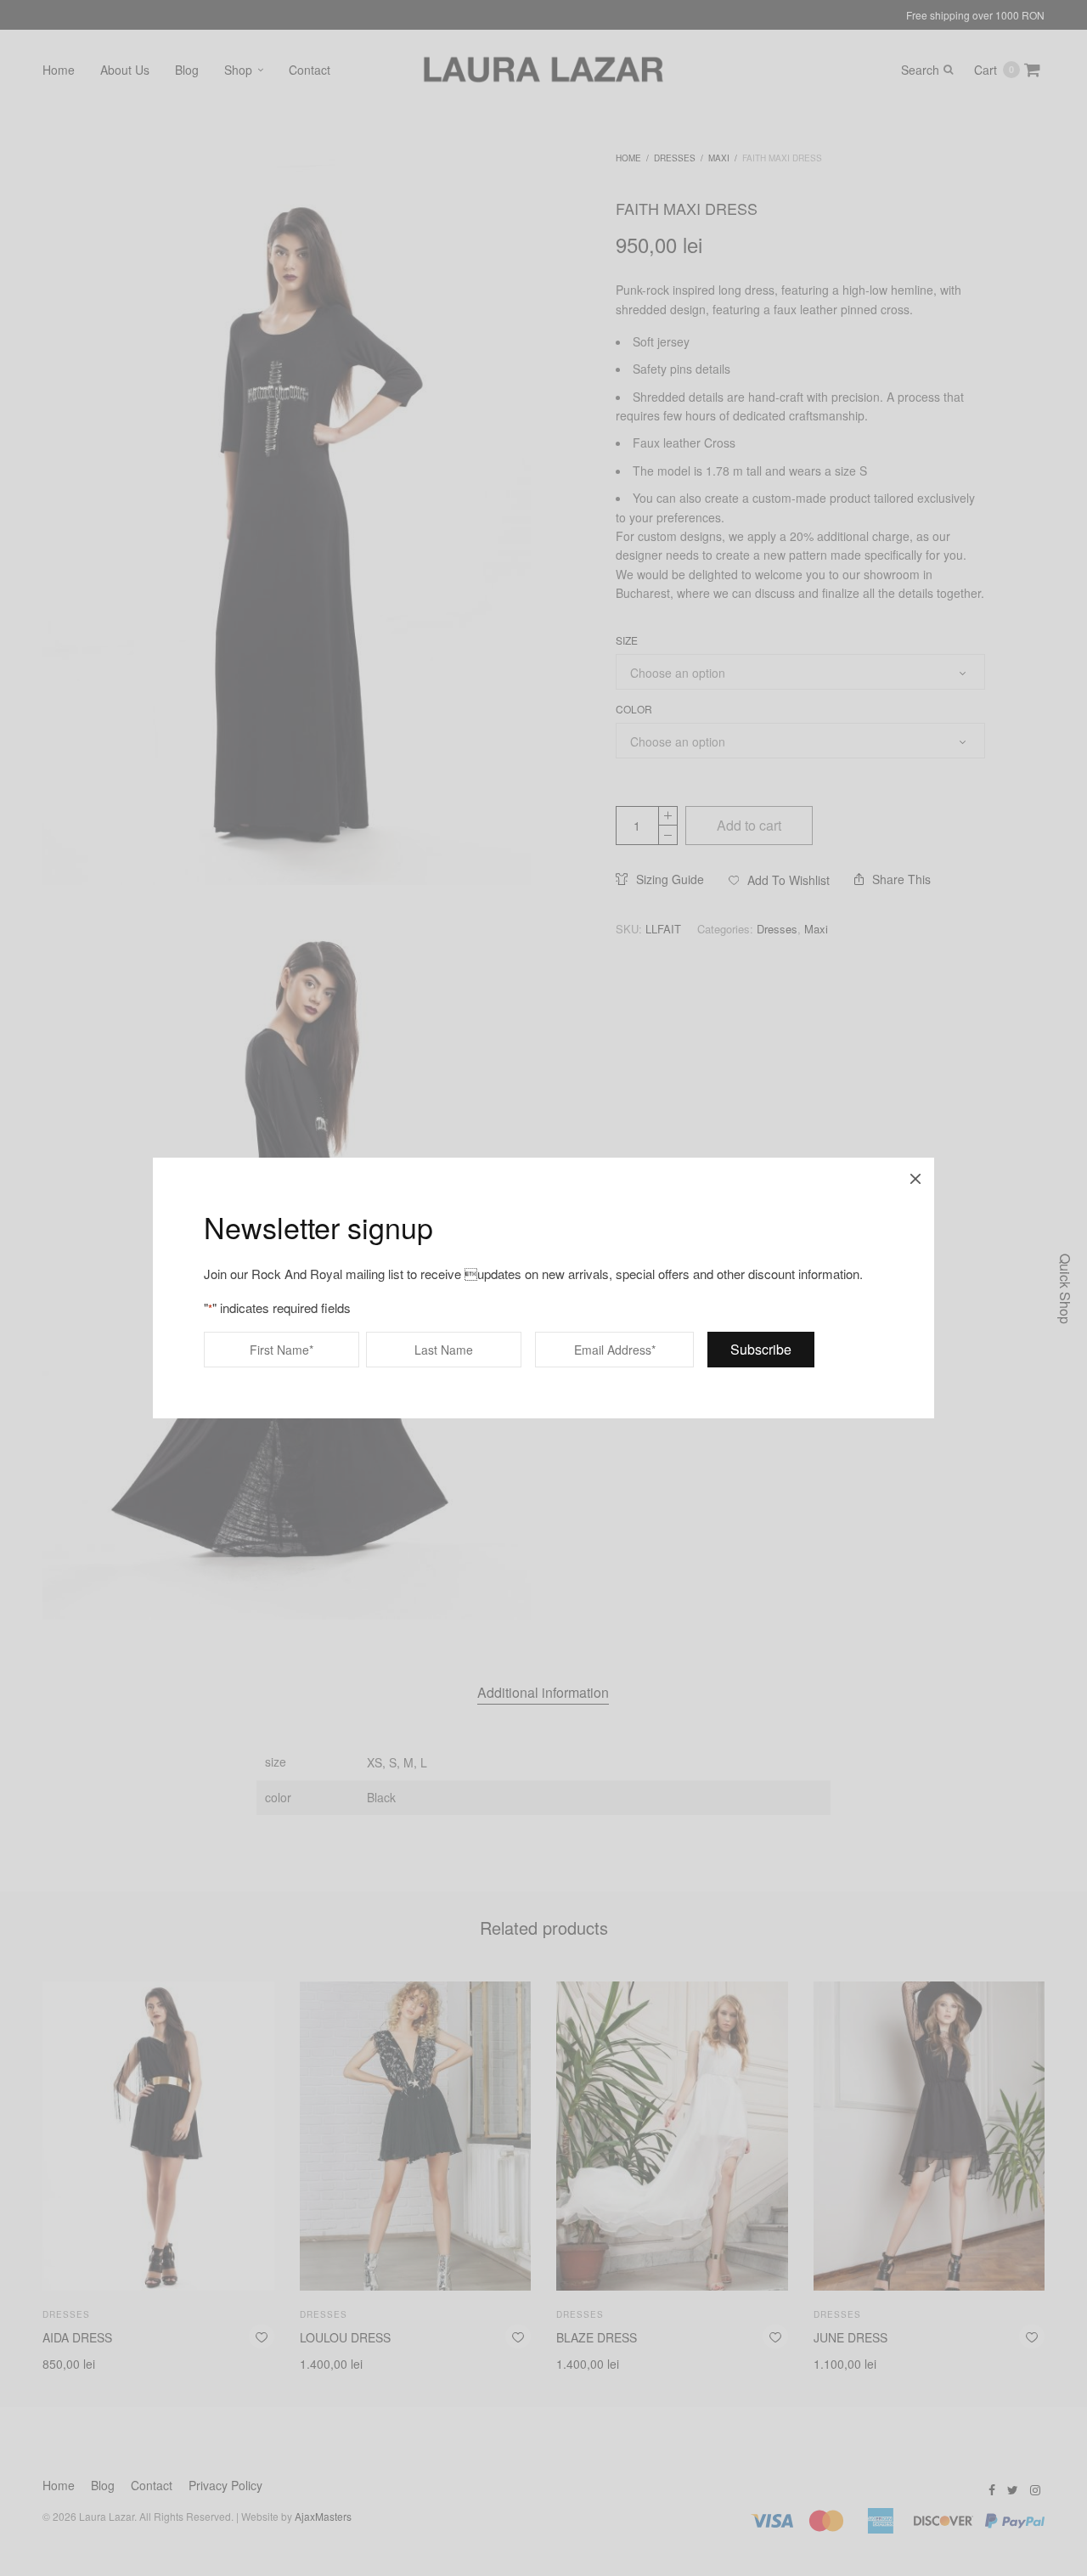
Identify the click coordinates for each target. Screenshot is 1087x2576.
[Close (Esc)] (915, 1176)
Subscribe (761, 1349)
